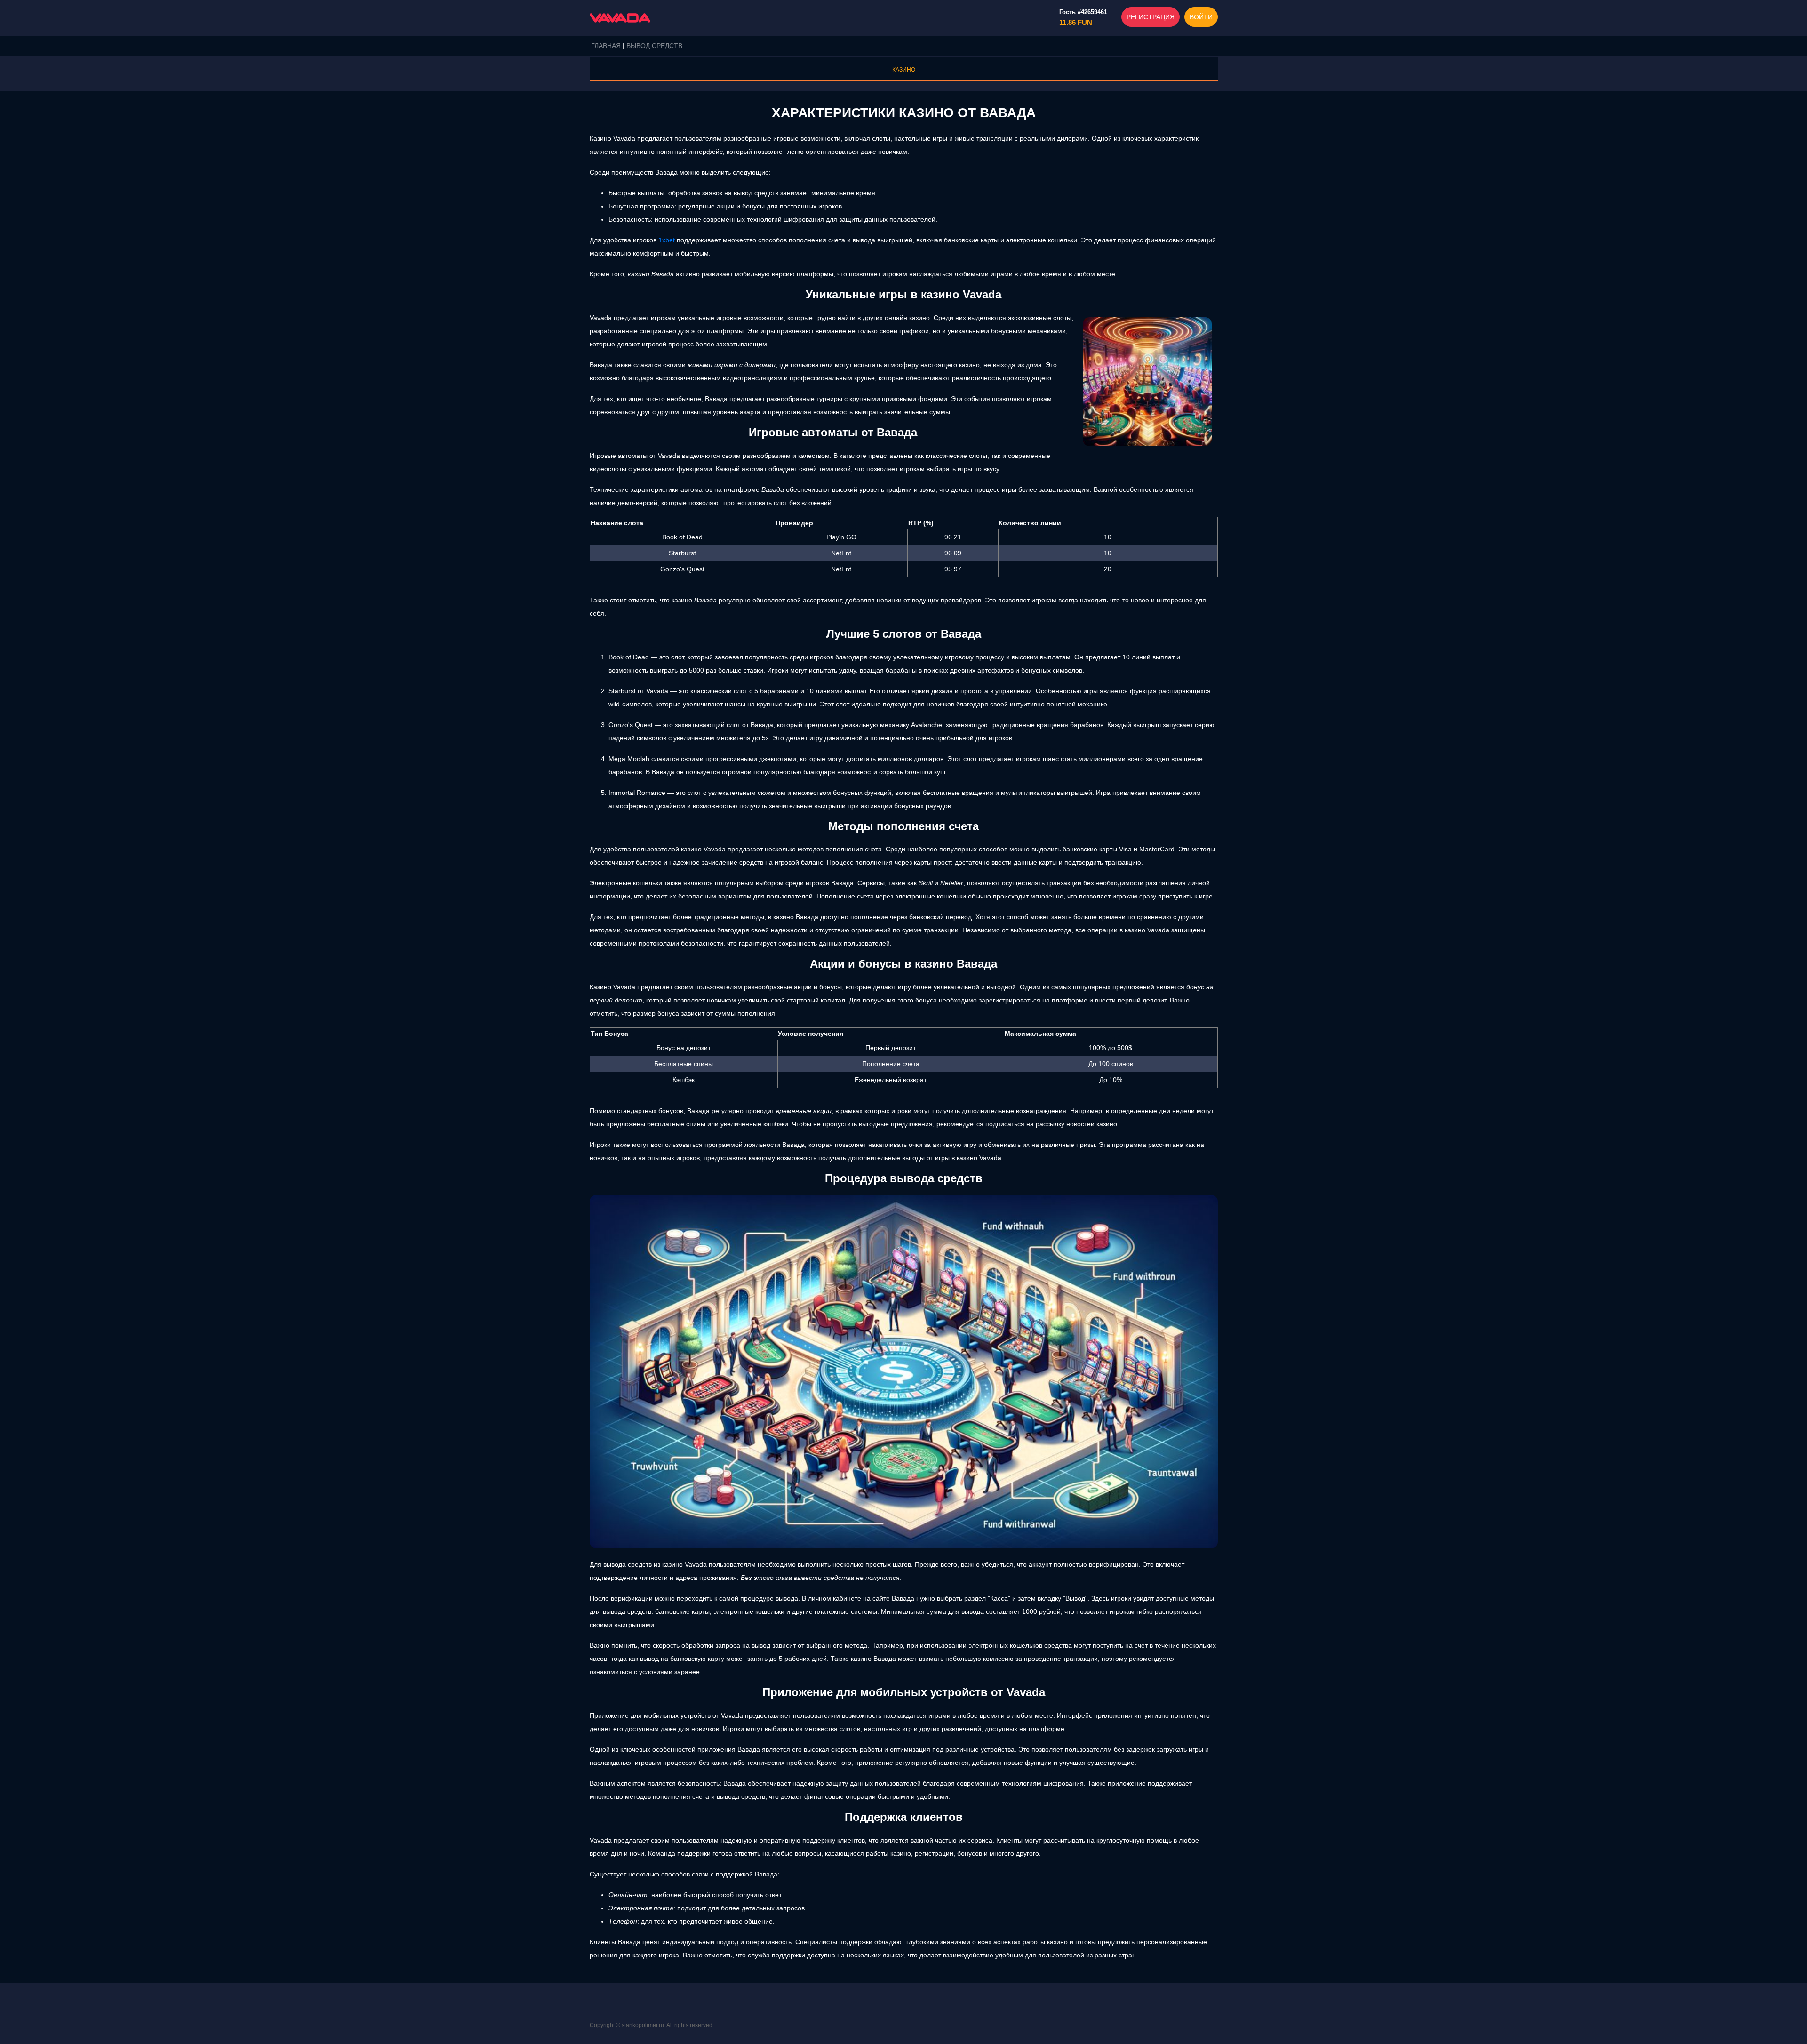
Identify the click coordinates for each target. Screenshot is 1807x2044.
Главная (606, 46)
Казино (904, 70)
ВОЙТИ (1201, 17)
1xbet (667, 240)
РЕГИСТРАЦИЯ (1151, 17)
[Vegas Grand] (620, 18)
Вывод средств (654, 46)
